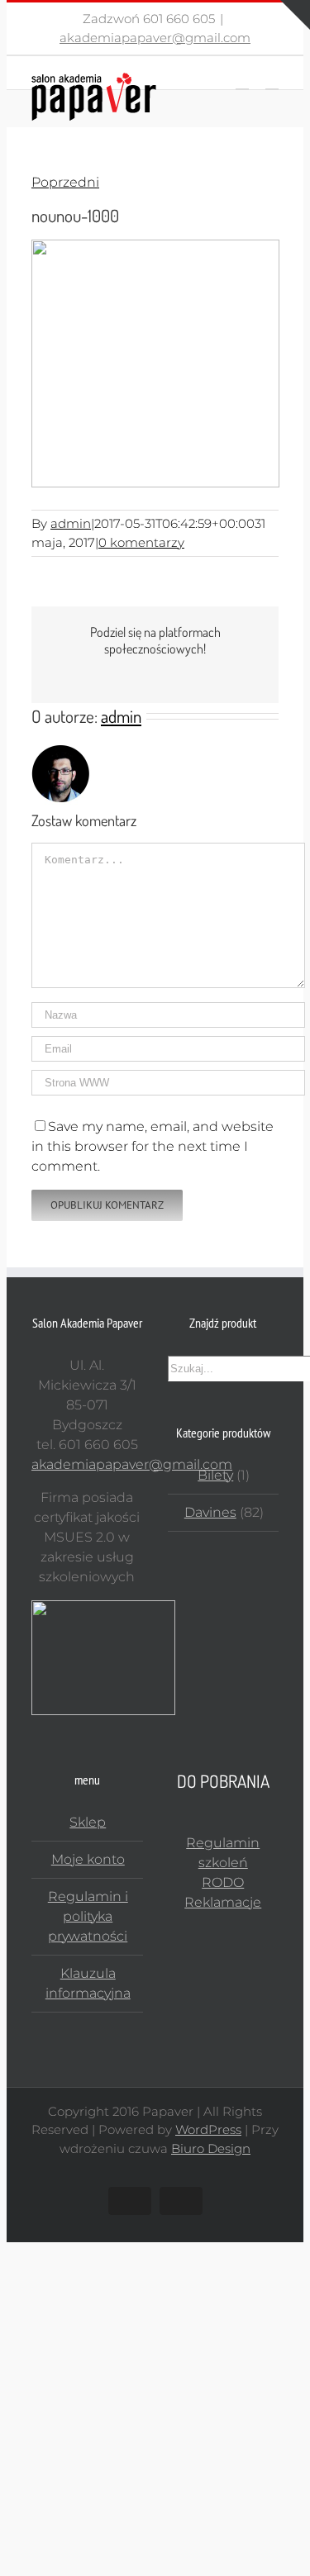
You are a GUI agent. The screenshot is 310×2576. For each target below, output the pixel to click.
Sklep (88, 1822)
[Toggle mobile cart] (242, 81)
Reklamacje (223, 1902)
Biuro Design (211, 2148)
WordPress (208, 2129)
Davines (210, 1512)
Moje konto (88, 1859)
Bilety (215, 1475)
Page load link (52, 2252)
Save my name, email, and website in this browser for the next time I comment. (153, 1146)
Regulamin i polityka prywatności (88, 1916)
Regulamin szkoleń (223, 1853)
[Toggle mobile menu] (272, 81)
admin (71, 523)
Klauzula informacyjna (88, 1983)
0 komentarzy (141, 542)
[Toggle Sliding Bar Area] (295, 15)
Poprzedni (65, 182)
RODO (223, 1882)
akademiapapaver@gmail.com (155, 38)
